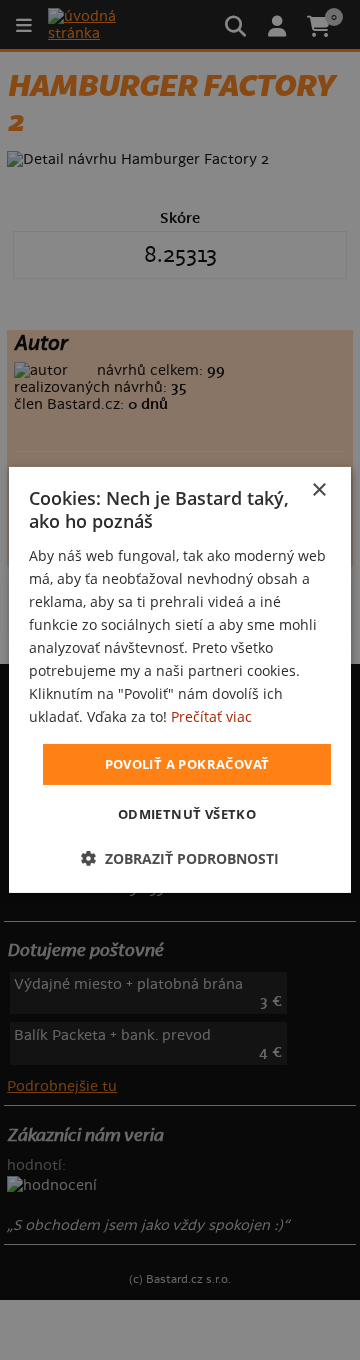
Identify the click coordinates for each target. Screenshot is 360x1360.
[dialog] (180, 680)
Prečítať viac (211, 716)
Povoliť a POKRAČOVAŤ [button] (187, 763)
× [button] (318, 490)
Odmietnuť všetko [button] (187, 814)
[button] (180, 858)
